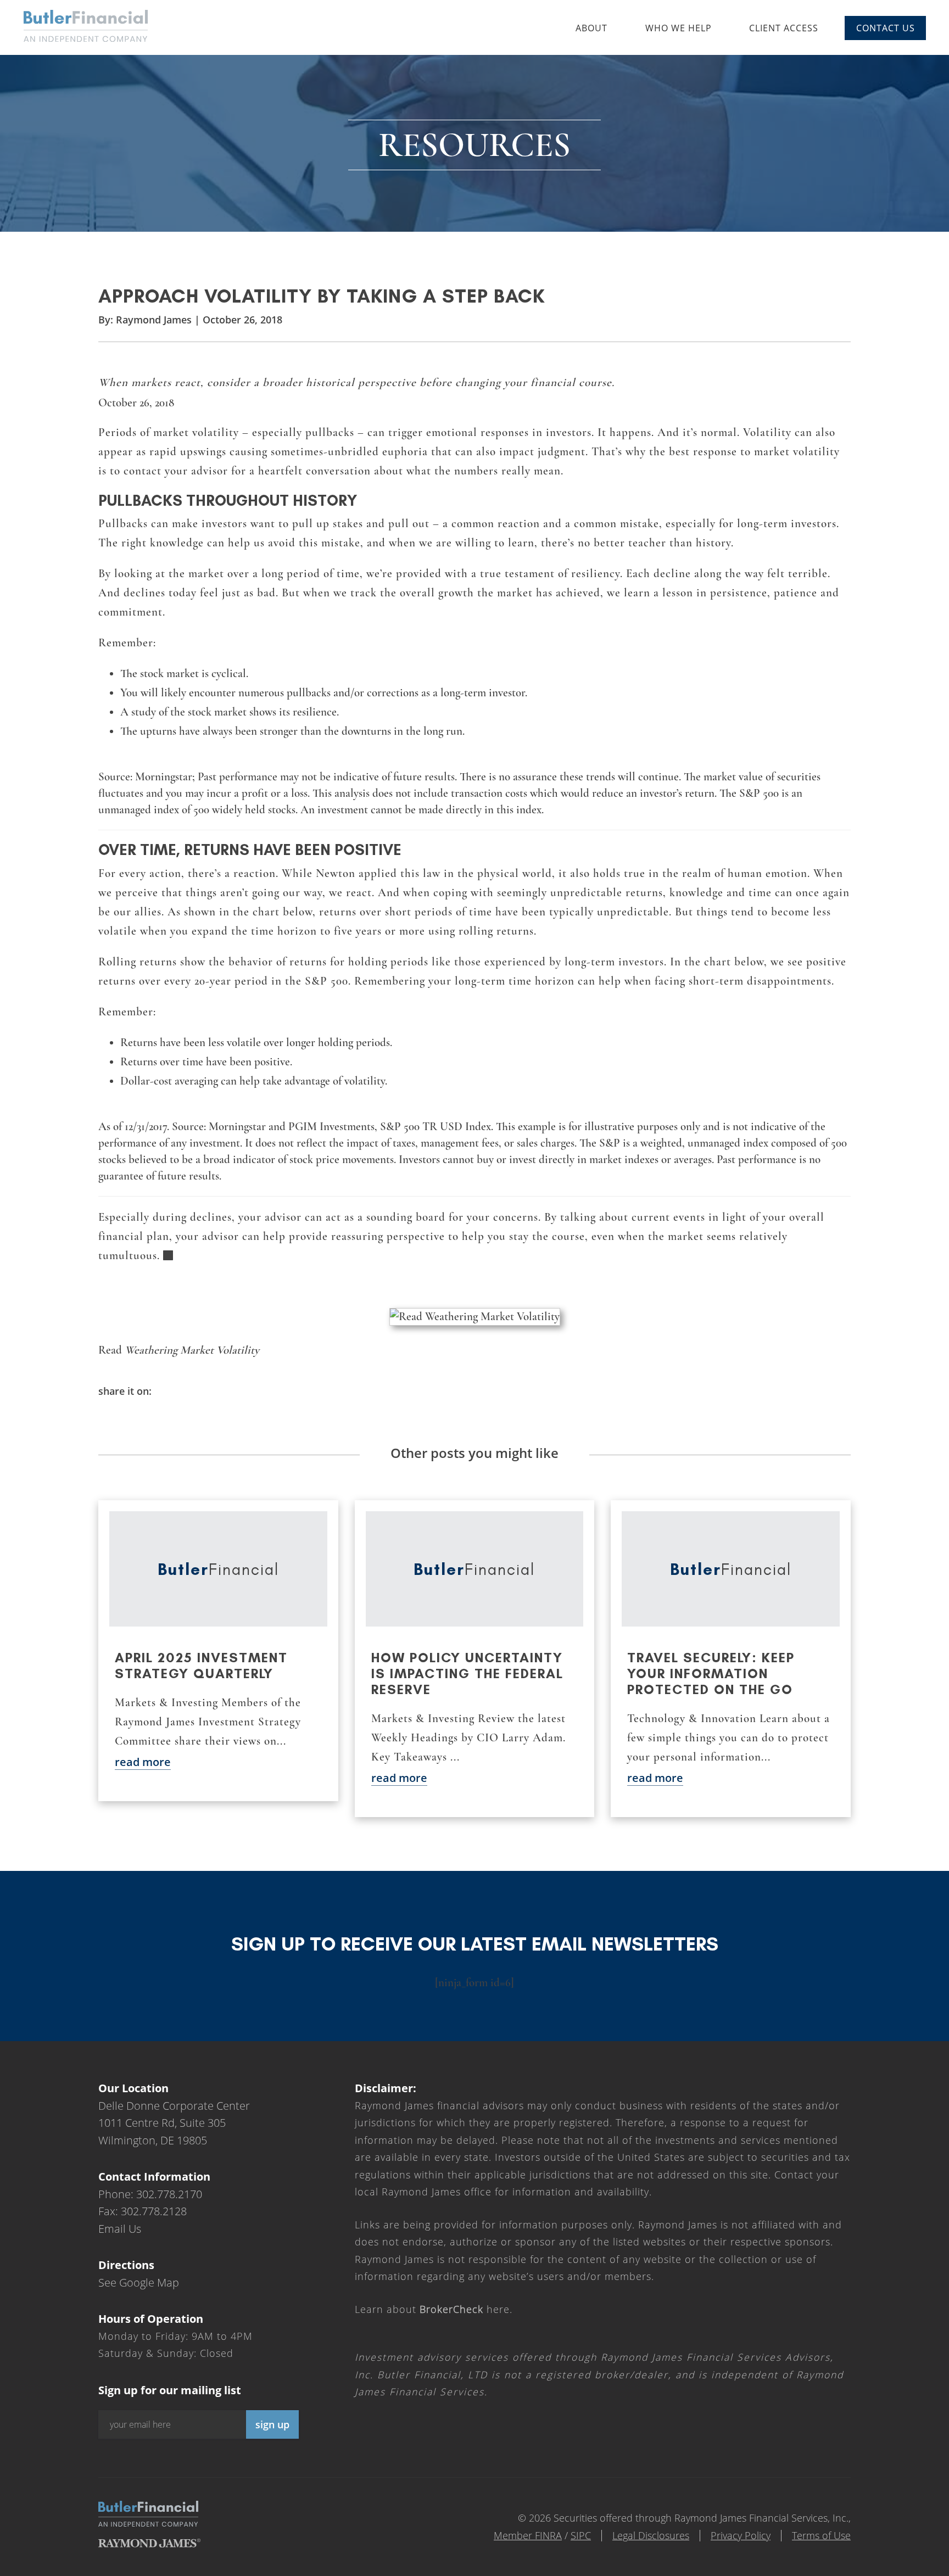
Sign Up (272, 2424)
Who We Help (679, 28)
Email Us (120, 2229)
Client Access (784, 28)
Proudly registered (874, 2569)
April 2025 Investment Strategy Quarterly (201, 1666)
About (591, 28)
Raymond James (154, 320)
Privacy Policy (741, 2535)
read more (143, 1762)
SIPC (581, 2535)
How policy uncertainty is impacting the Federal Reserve (467, 1673)
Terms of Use (821, 2535)
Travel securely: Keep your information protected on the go (711, 1673)
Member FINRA (528, 2535)
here (465, 2309)
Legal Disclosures (651, 2535)
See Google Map (139, 2282)
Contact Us (886, 28)
